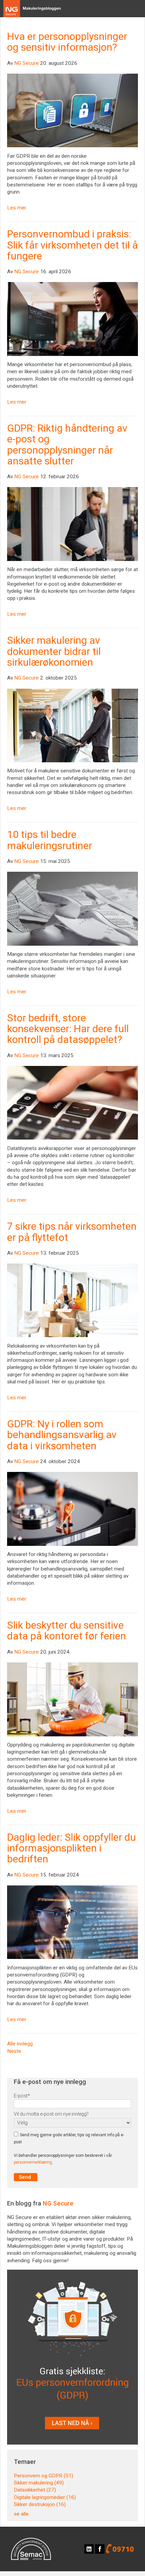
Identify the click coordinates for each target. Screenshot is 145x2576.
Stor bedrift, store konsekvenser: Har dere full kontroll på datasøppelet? (68, 1029)
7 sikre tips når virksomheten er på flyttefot (72, 1232)
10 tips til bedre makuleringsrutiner (50, 840)
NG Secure (26, 63)
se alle (21, 2514)
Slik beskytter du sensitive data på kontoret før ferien (67, 1630)
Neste (14, 2051)
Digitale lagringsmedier (45, 2497)
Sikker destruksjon (40, 2504)
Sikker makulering (39, 2483)
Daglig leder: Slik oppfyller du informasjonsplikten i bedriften (71, 1848)
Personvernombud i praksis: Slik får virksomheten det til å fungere (72, 245)
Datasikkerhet (35, 2490)
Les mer (17, 208)
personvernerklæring (33, 2162)
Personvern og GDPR (43, 2476)
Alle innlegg (20, 2044)
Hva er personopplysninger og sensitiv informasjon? (67, 42)
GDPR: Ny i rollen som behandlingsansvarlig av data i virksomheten (62, 1435)
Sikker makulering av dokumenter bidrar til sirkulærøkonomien (54, 651)
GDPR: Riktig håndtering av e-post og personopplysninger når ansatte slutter (67, 444)
